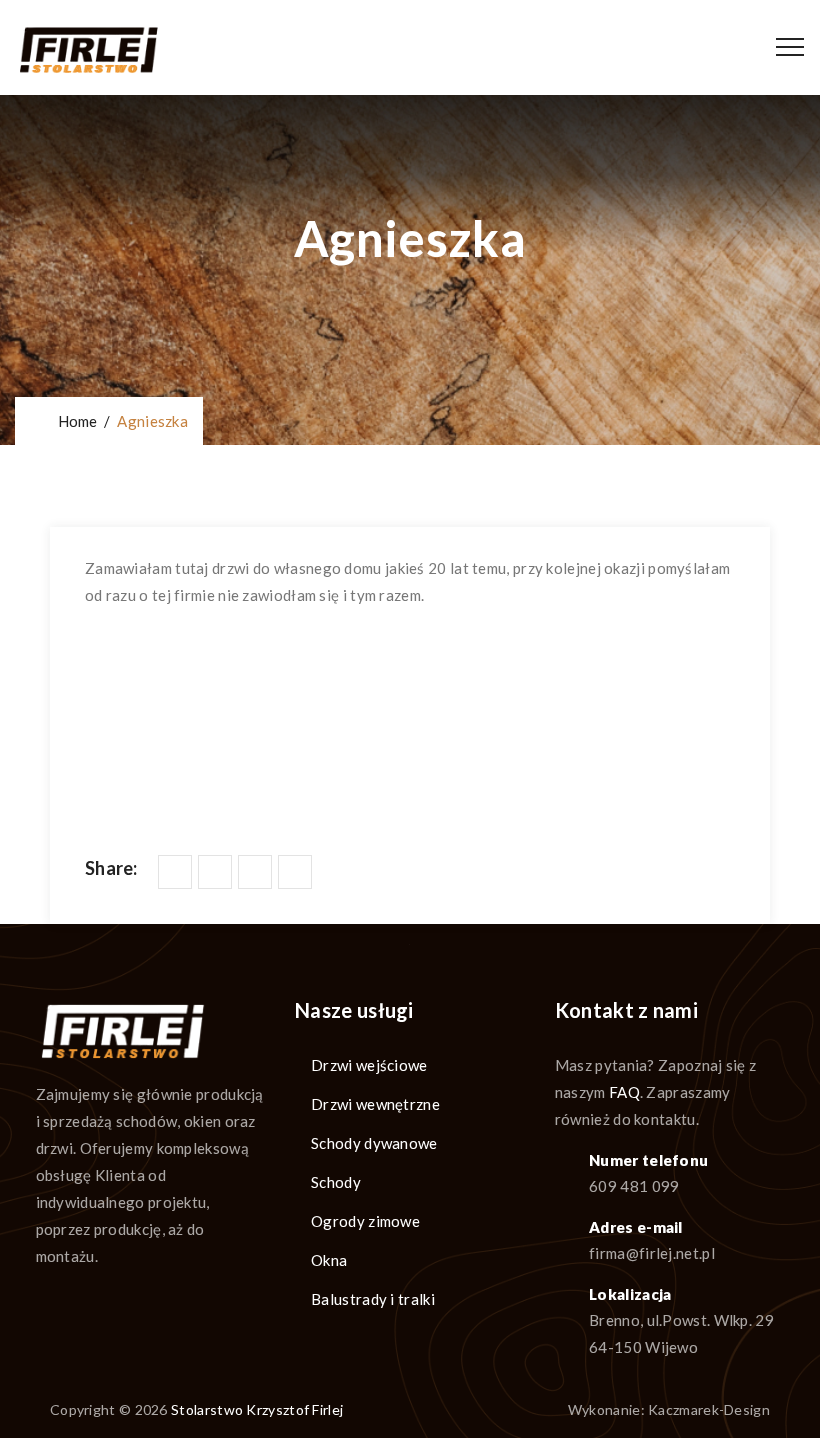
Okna (329, 1260)
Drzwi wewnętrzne (375, 1104)
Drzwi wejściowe (369, 1065)
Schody (336, 1182)
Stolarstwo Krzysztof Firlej (257, 1409)
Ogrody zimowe (365, 1221)
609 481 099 (634, 1186)
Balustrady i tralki (373, 1299)
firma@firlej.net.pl (652, 1253)
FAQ (624, 1092)
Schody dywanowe (374, 1143)
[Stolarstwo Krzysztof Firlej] (88, 47)
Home (74, 421)
